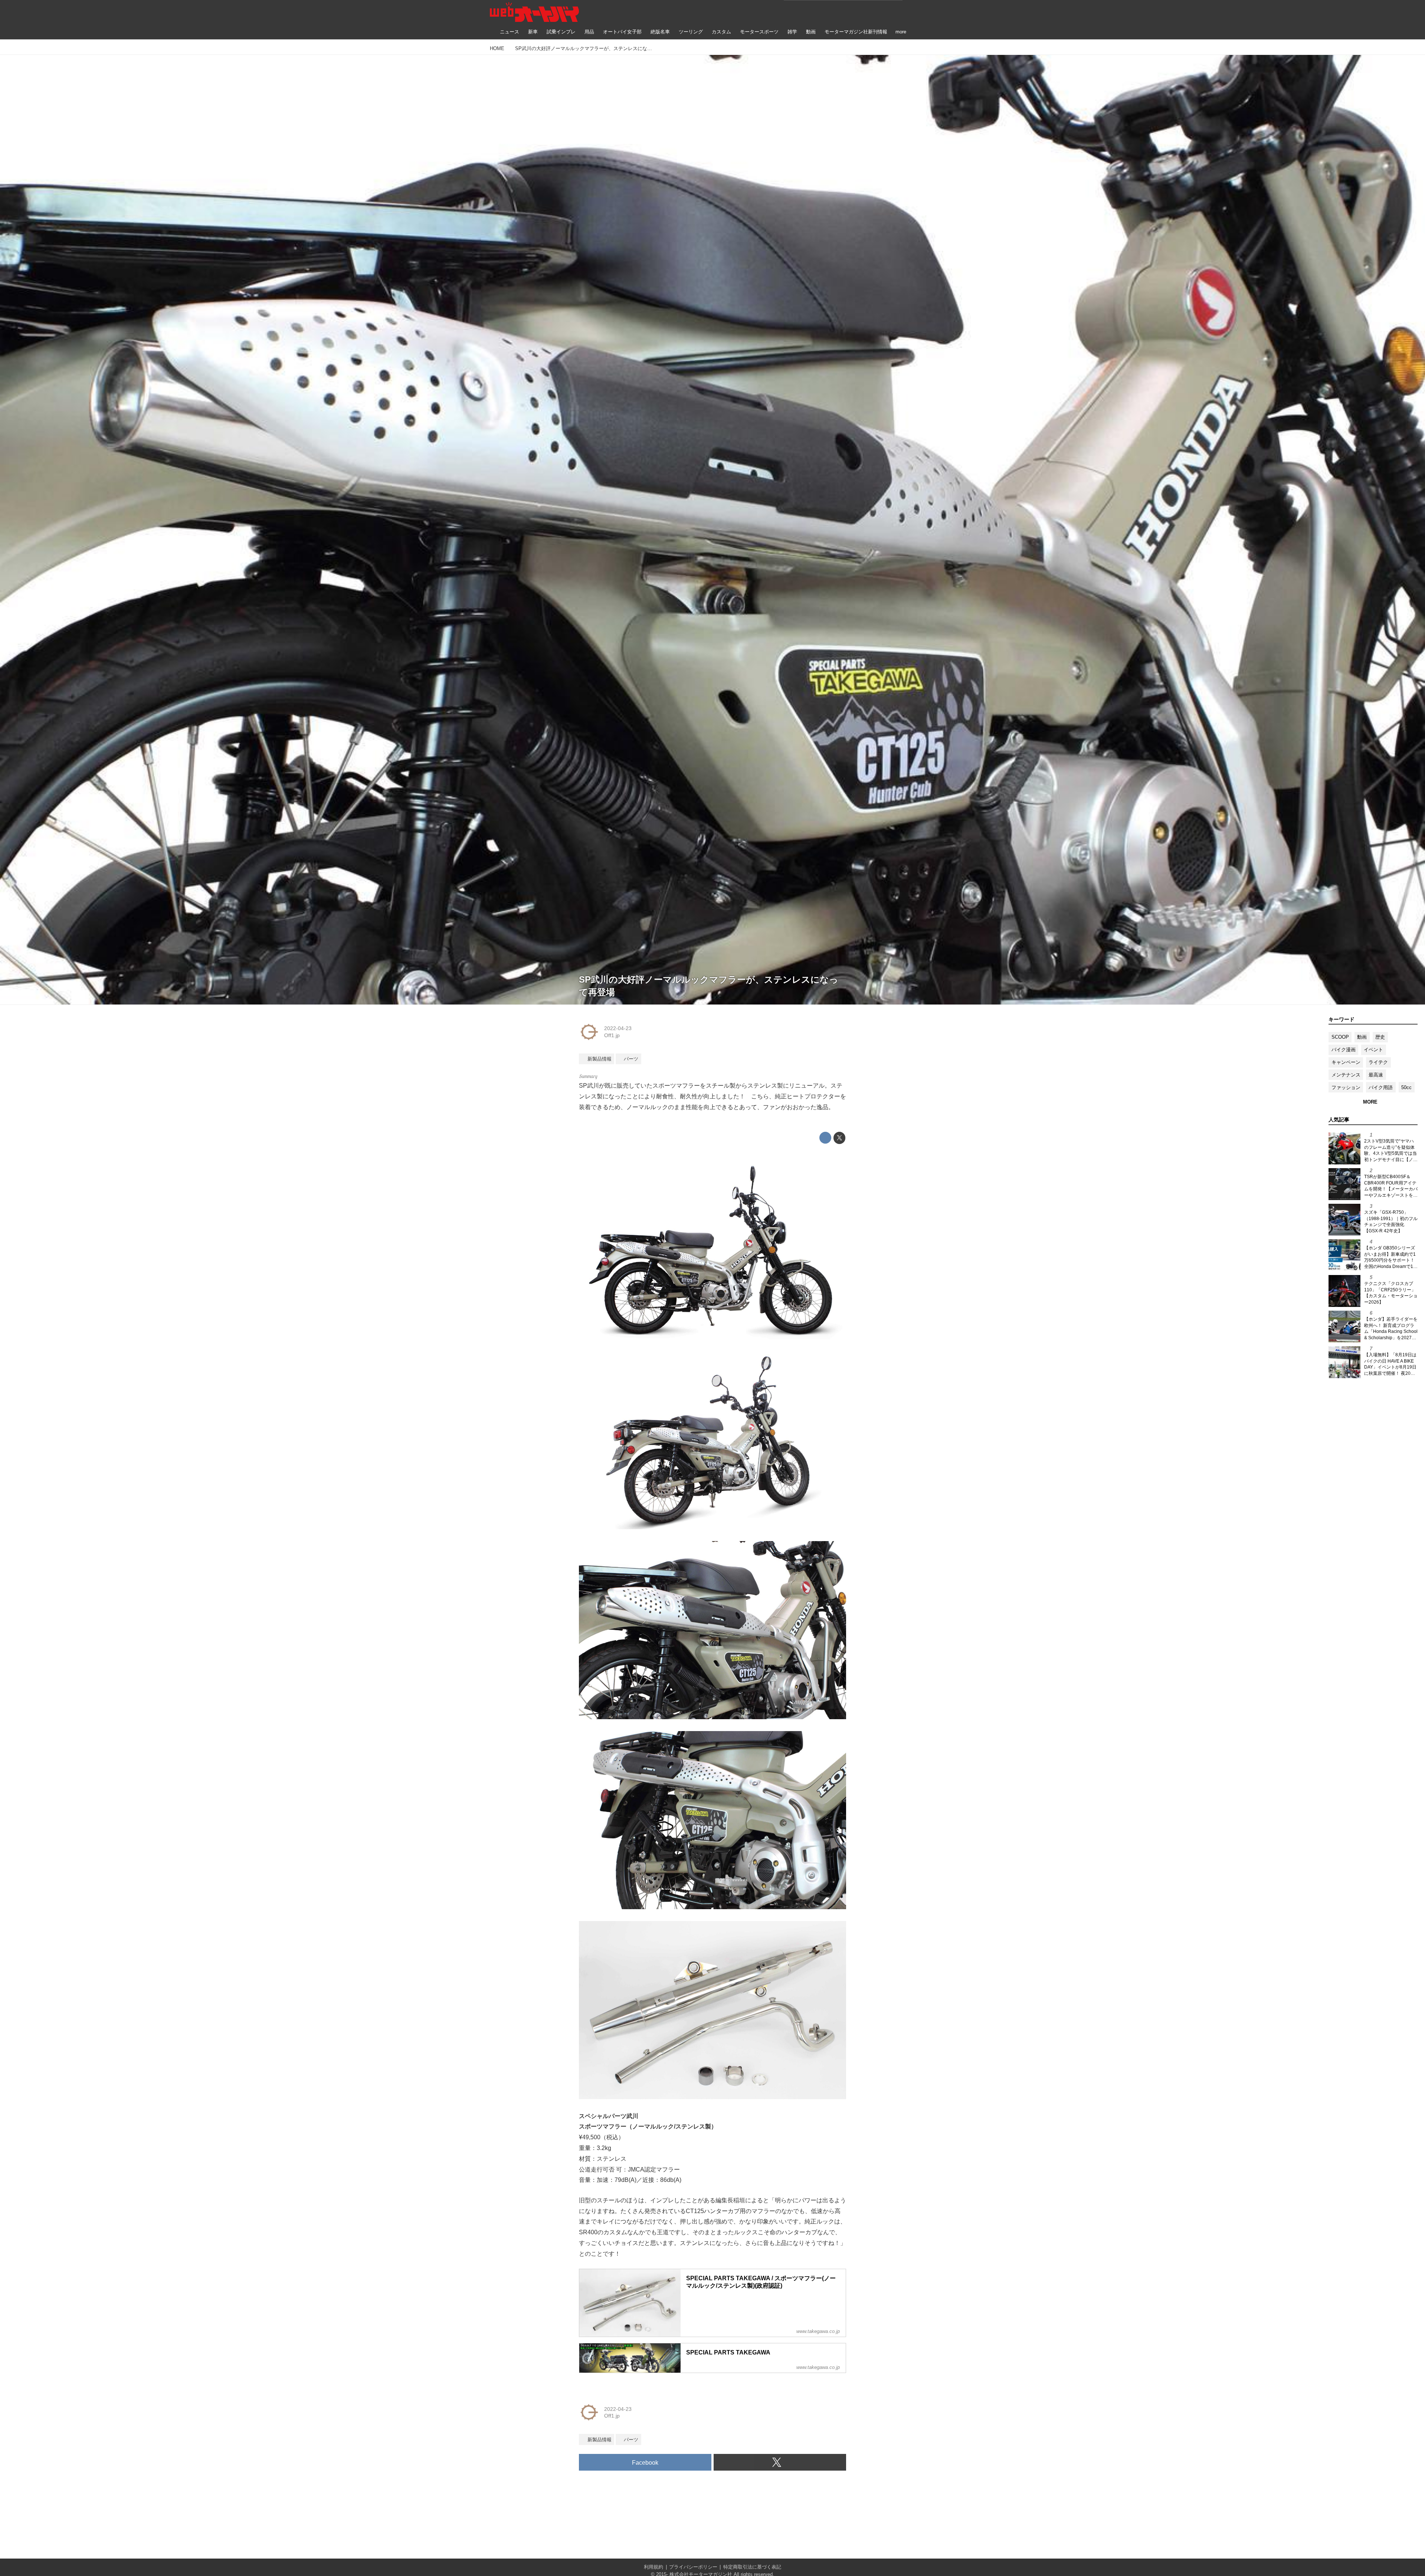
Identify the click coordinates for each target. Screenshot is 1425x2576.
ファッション (1346, 1087)
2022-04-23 (618, 1028)
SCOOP (1340, 1037)
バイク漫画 (1344, 1050)
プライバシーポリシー (693, 2567)
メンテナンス (1346, 1075)
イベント (1373, 1050)
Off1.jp (612, 1035)
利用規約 (653, 2567)
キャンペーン (1346, 1062)
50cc (1406, 1087)
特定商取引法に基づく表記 (752, 2567)
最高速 (1376, 1075)
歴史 (1380, 1037)
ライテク (1378, 1062)
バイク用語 (1381, 1087)
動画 (1362, 1037)
